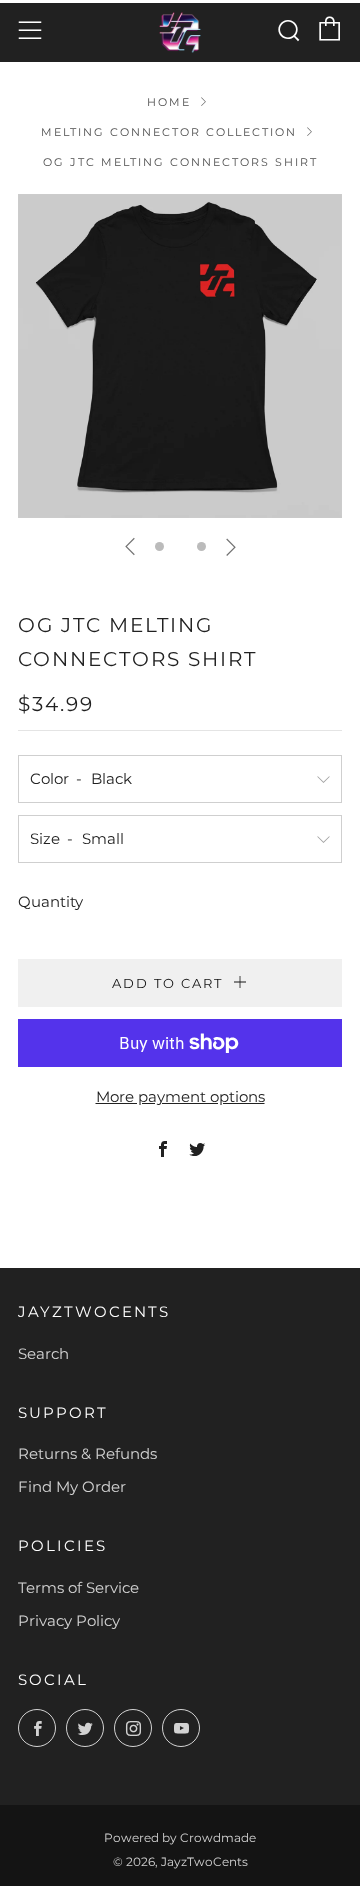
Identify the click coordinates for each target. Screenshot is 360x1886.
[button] (159, 546)
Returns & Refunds (87, 1453)
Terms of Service (78, 1587)
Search (43, 1353)
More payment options (180, 1096)
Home (169, 102)
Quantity (50, 901)
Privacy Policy (69, 1620)
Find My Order (72, 1486)
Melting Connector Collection (169, 132)
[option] (180, 356)
